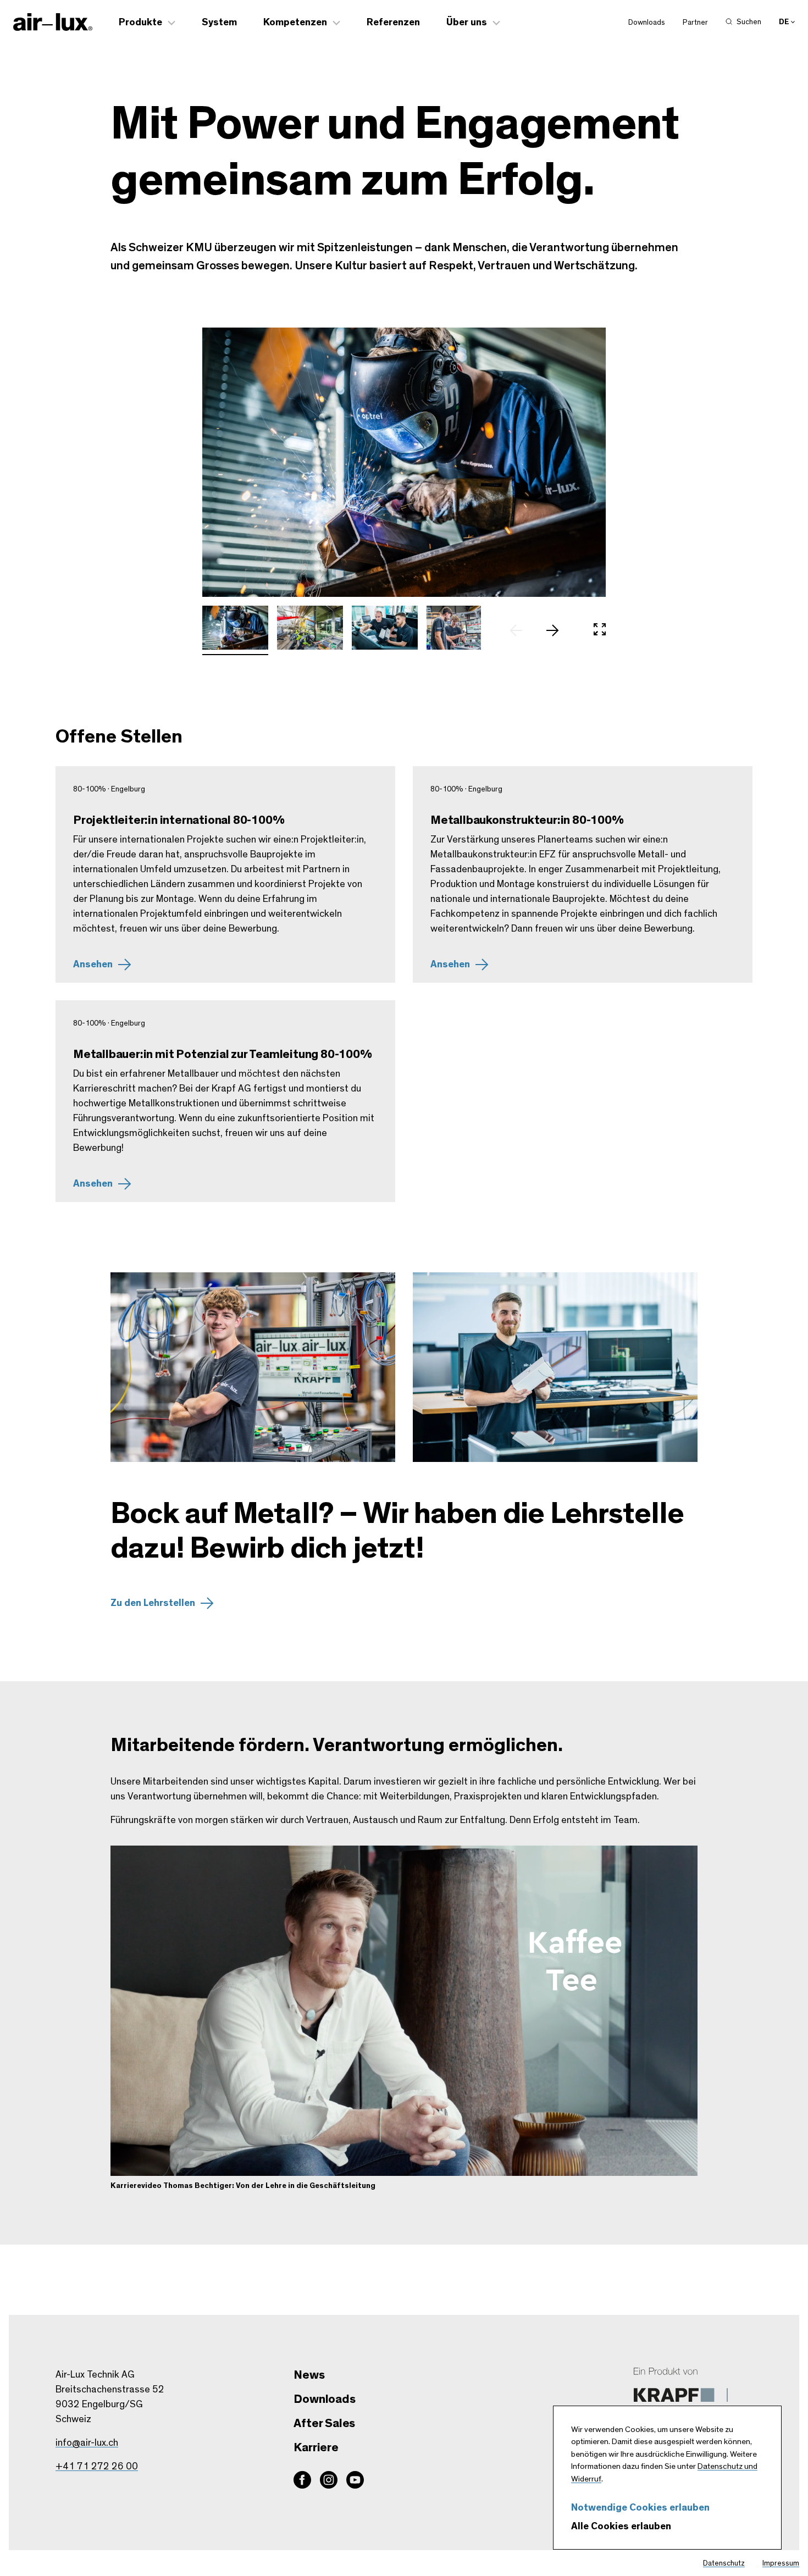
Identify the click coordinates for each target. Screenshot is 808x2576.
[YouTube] (355, 2480)
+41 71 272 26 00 (97, 2467)
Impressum (781, 2563)
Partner (695, 23)
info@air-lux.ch (87, 2443)
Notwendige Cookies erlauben (640, 2508)
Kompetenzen (295, 23)
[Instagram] (329, 2480)
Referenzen (393, 23)
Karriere (316, 2447)
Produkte (140, 23)
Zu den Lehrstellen (153, 1603)
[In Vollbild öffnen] (600, 630)
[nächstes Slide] (558, 630)
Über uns (467, 23)
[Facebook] (302, 2480)
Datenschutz (724, 2563)
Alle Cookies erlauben (621, 2527)
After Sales (324, 2423)
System (219, 23)
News (309, 2375)
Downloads (647, 23)
